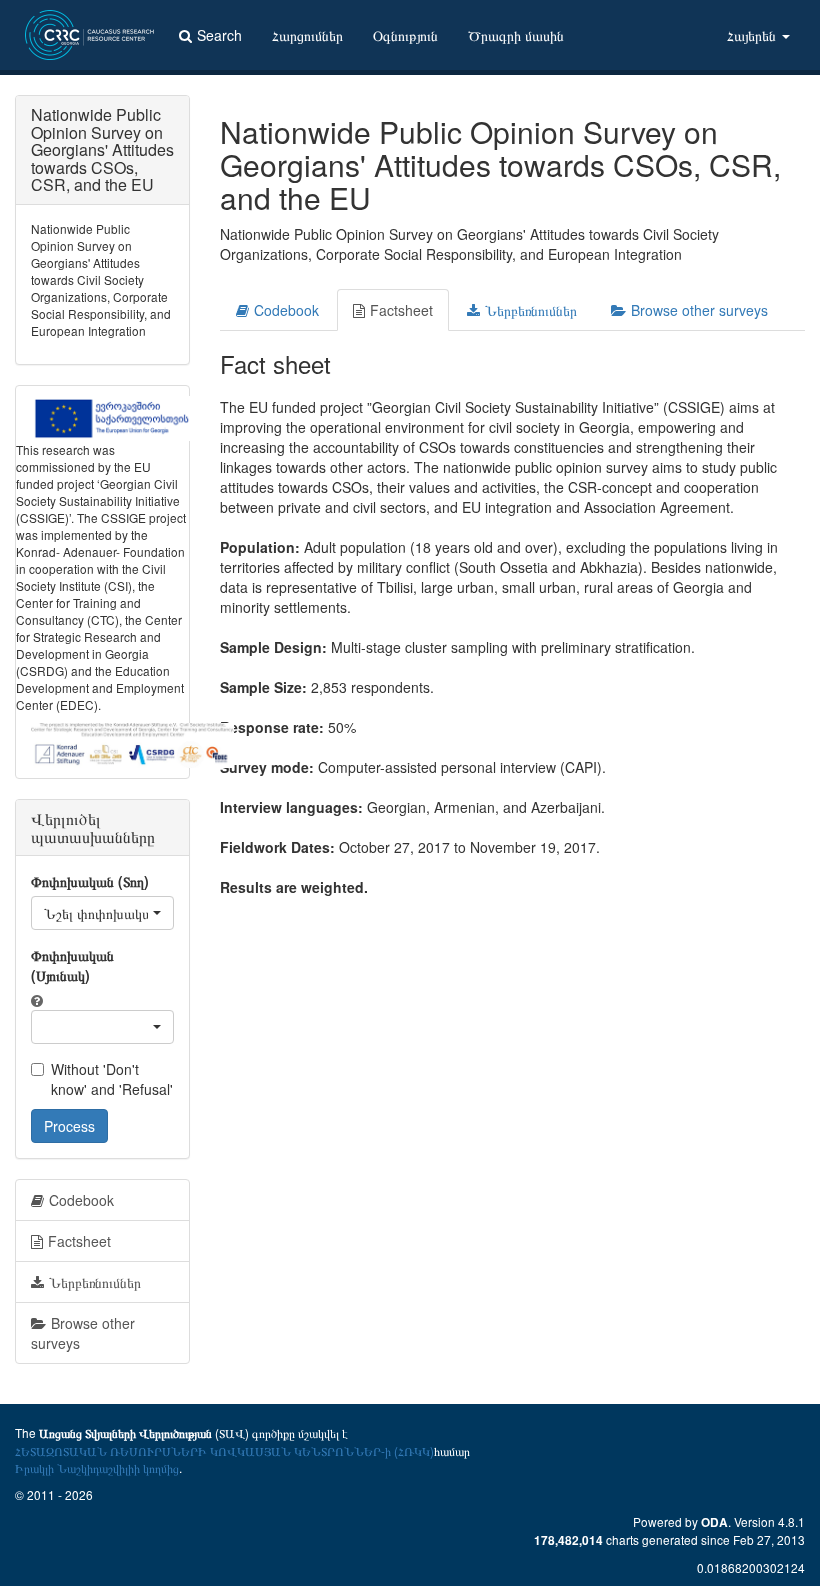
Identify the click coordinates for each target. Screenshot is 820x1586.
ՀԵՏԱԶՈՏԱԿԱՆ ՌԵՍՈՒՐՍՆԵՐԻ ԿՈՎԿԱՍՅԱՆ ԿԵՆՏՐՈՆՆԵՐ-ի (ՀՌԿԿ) (224, 1450)
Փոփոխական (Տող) (90, 881)
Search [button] (219, 35)
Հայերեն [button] (753, 35)
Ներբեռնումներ (531, 310)
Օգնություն (405, 35)
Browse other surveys (699, 310)
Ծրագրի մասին (516, 35)
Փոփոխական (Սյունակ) (72, 965)
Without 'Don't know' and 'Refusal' (112, 1079)
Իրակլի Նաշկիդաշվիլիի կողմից (97, 1467)
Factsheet (401, 310)
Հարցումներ (307, 35)
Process (69, 1126)
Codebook (286, 310)
